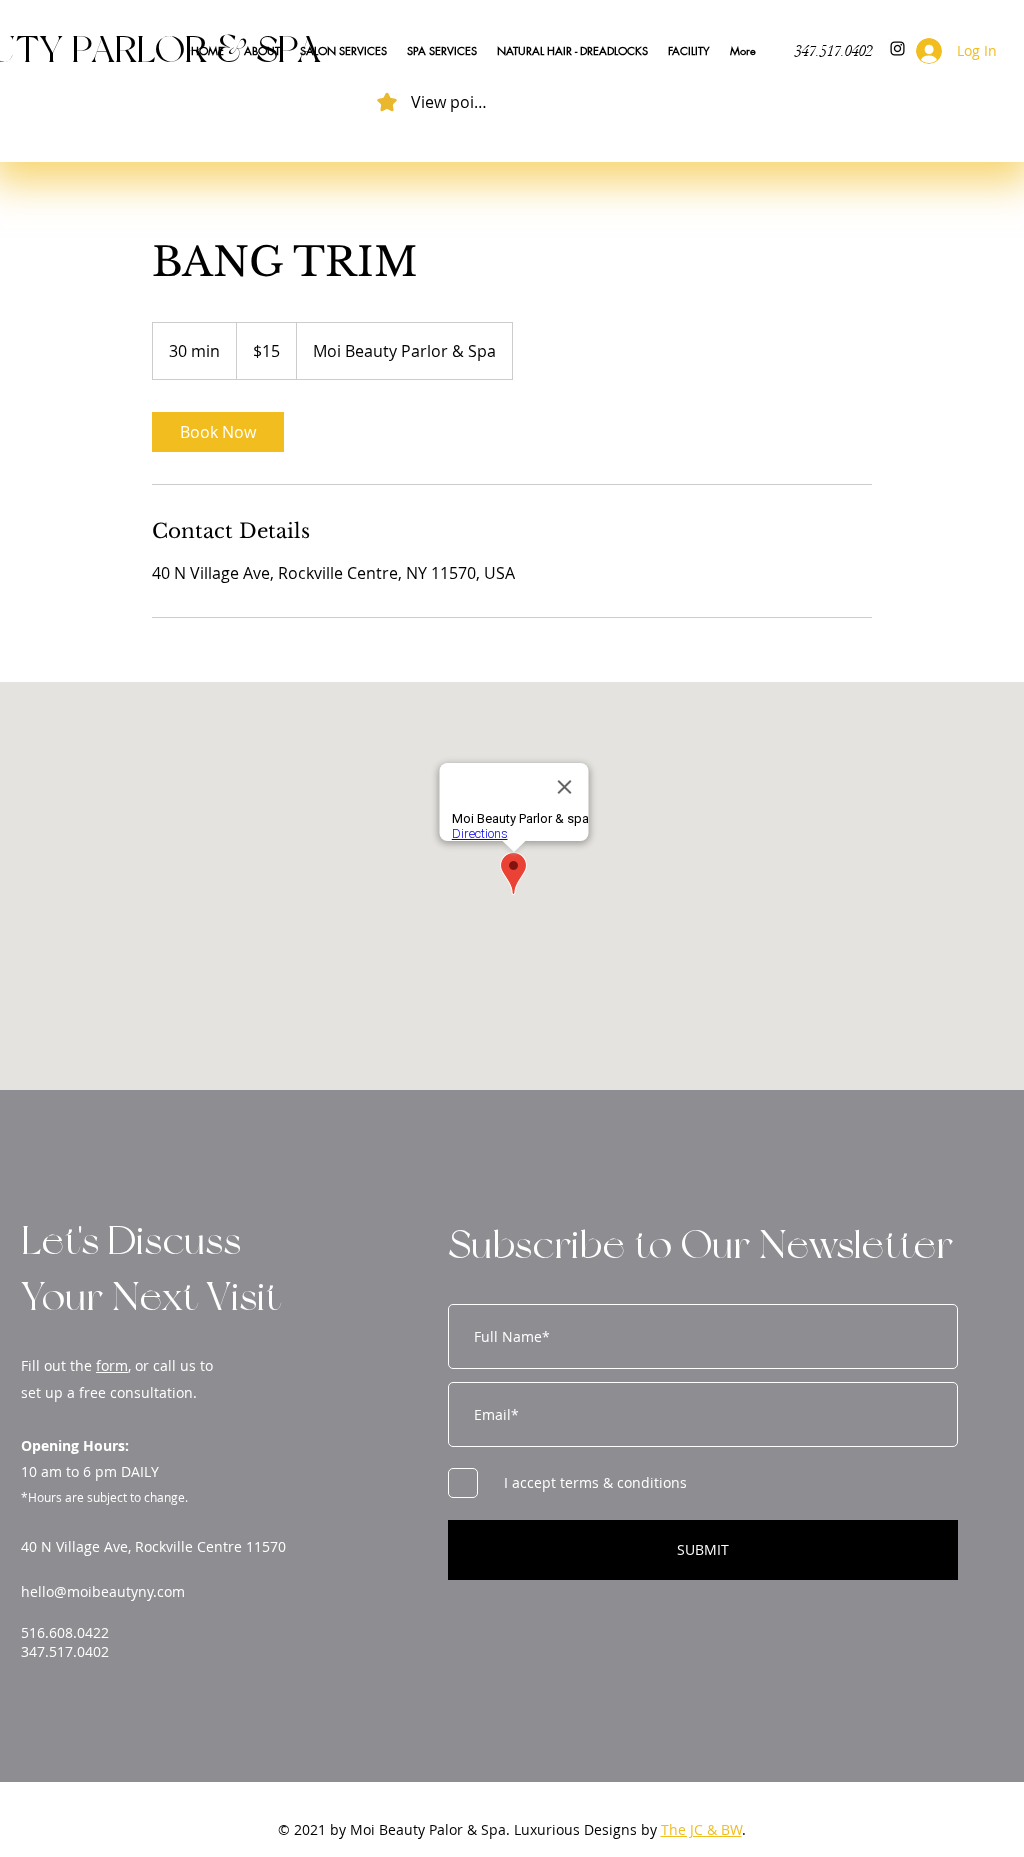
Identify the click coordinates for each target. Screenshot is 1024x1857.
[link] (218, 432)
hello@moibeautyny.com (103, 1591)
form (112, 1365)
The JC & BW (701, 1829)
